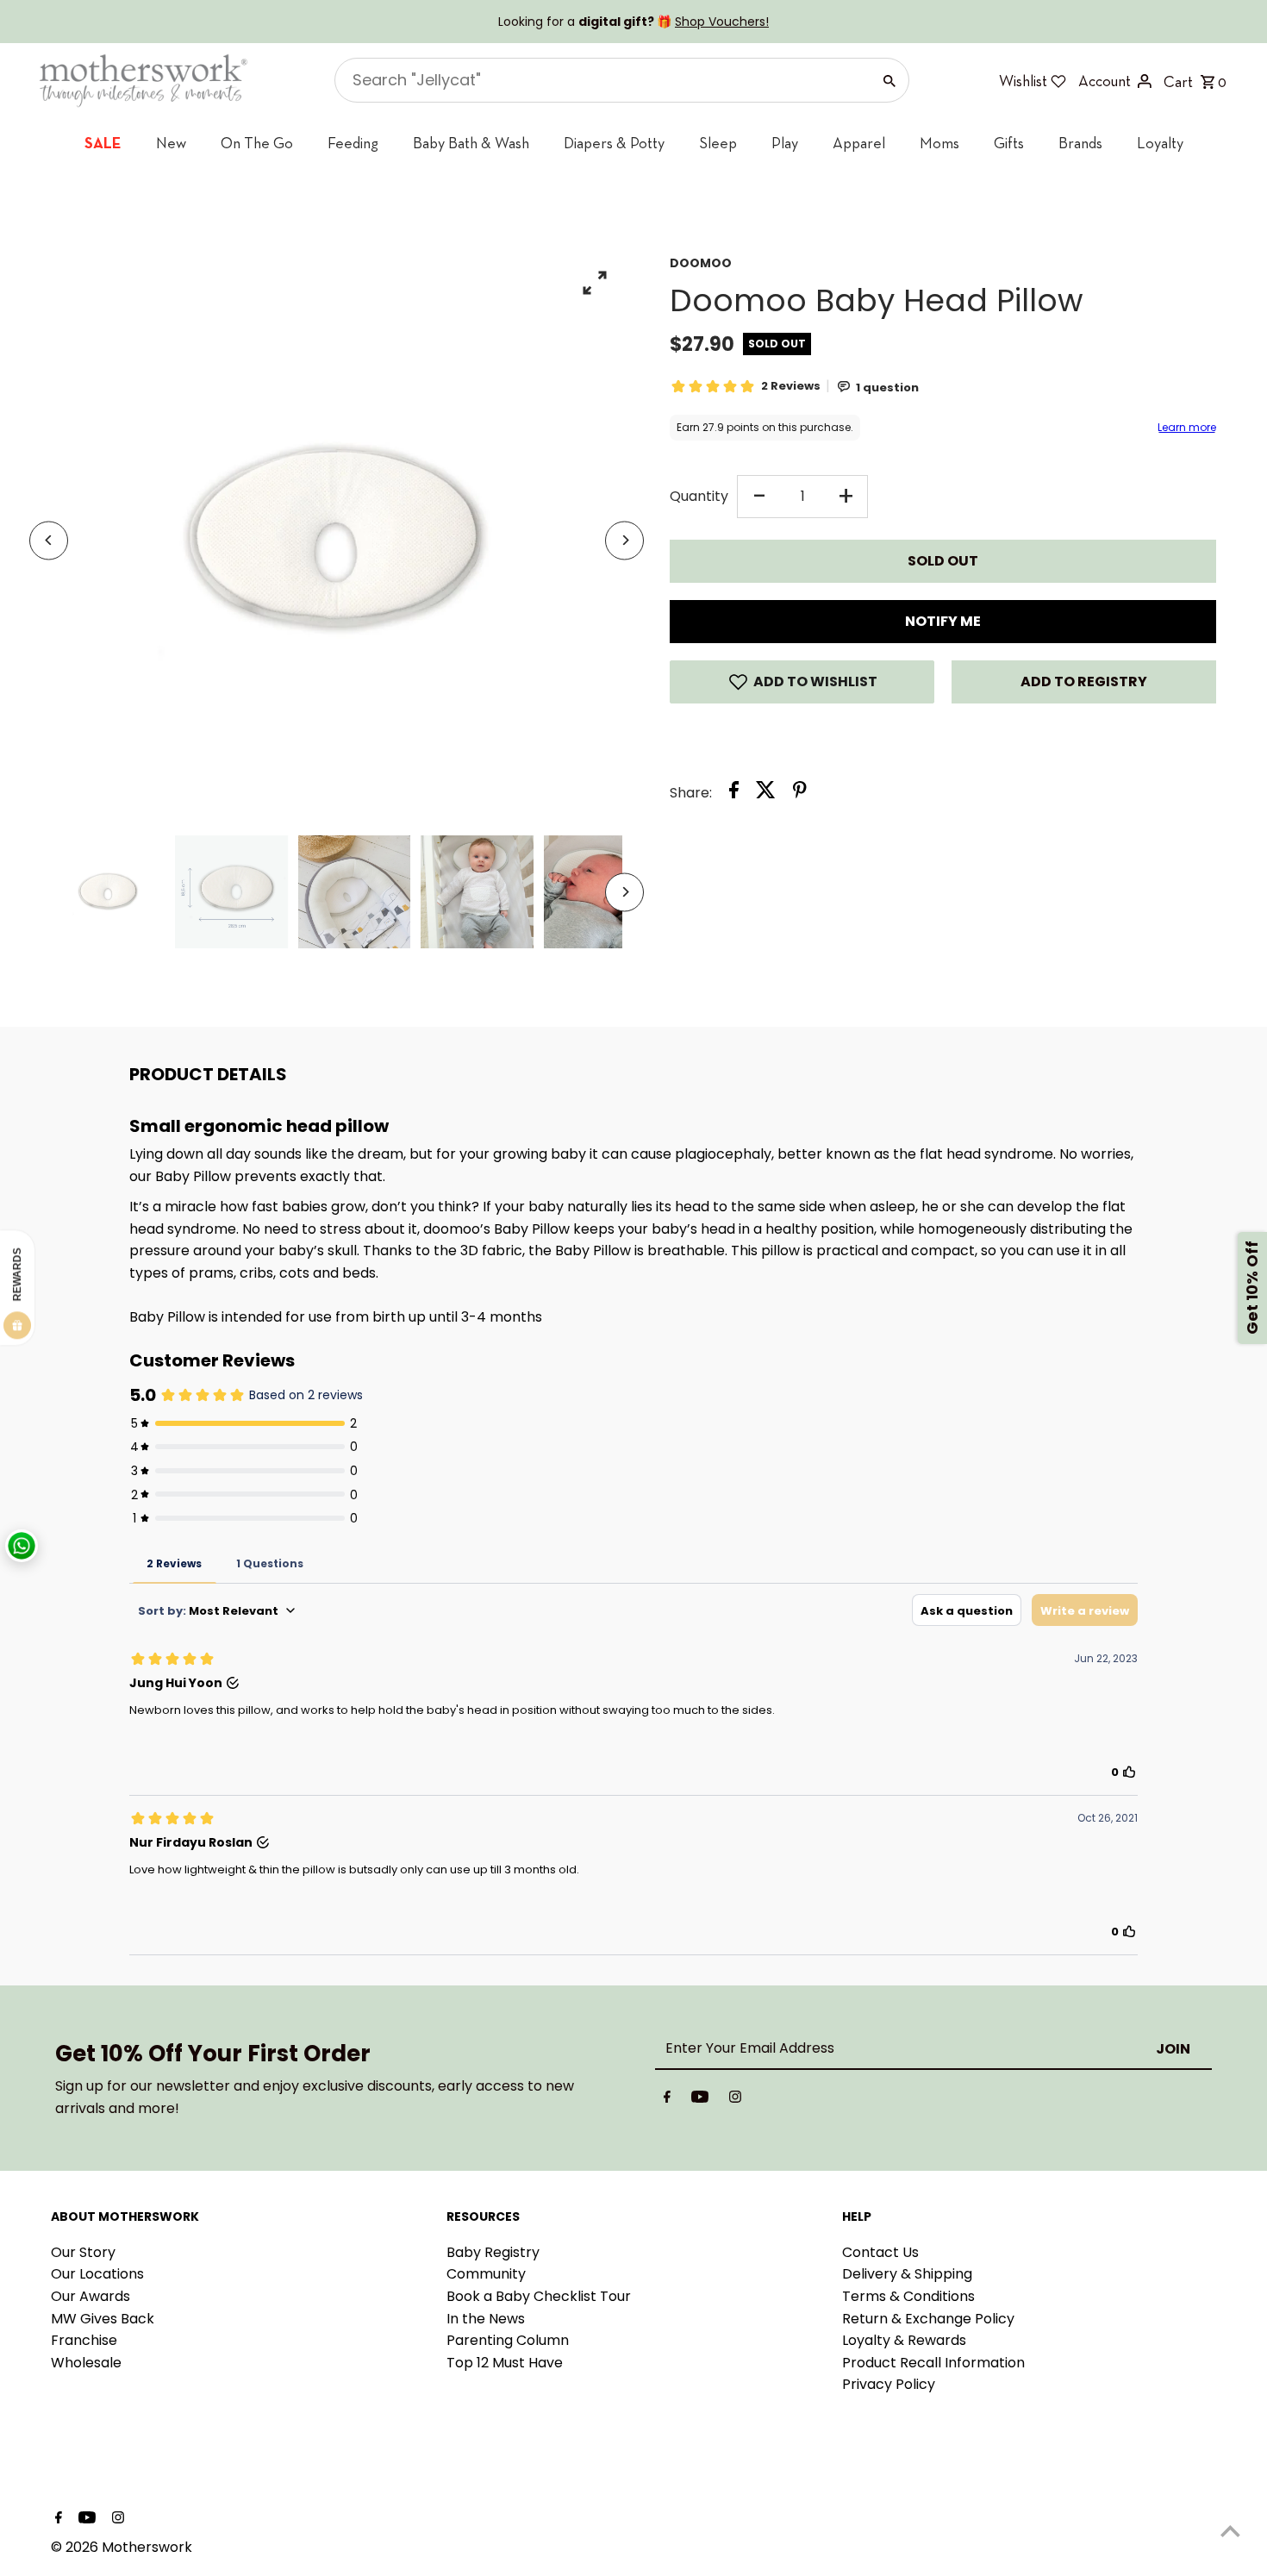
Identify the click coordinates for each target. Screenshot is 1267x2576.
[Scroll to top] (1230, 2531)
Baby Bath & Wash (471, 143)
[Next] (624, 540)
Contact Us (880, 2252)
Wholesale (86, 2363)
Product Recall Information (933, 2363)
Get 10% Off (1252, 1288)
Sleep (718, 143)
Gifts (1009, 143)
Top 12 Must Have (505, 2363)
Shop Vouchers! (722, 22)
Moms (939, 143)
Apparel (859, 143)
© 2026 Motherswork (122, 2547)
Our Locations (97, 2274)
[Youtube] (700, 2100)
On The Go (257, 143)
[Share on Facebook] (734, 793)
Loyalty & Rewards (904, 2340)
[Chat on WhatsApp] (22, 1546)
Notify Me (943, 621)
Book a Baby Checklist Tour (539, 2296)
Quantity (699, 496)
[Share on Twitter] (766, 793)
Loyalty (1160, 143)
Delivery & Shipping (907, 2274)
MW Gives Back (103, 2319)
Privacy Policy (889, 2384)
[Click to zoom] (594, 282)
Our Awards (90, 2296)
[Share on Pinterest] (800, 793)
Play (785, 143)
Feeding (353, 143)
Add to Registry (1084, 682)
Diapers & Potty (614, 143)
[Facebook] (667, 2100)
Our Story (83, 2252)
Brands (1080, 143)
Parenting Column (508, 2340)
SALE (103, 143)
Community (486, 2274)
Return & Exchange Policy (928, 2319)
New (171, 143)
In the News (486, 2319)
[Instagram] (735, 2100)
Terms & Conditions (908, 2296)
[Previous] (49, 540)
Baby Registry (493, 2252)
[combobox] (601, 80)
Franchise (84, 2340)
